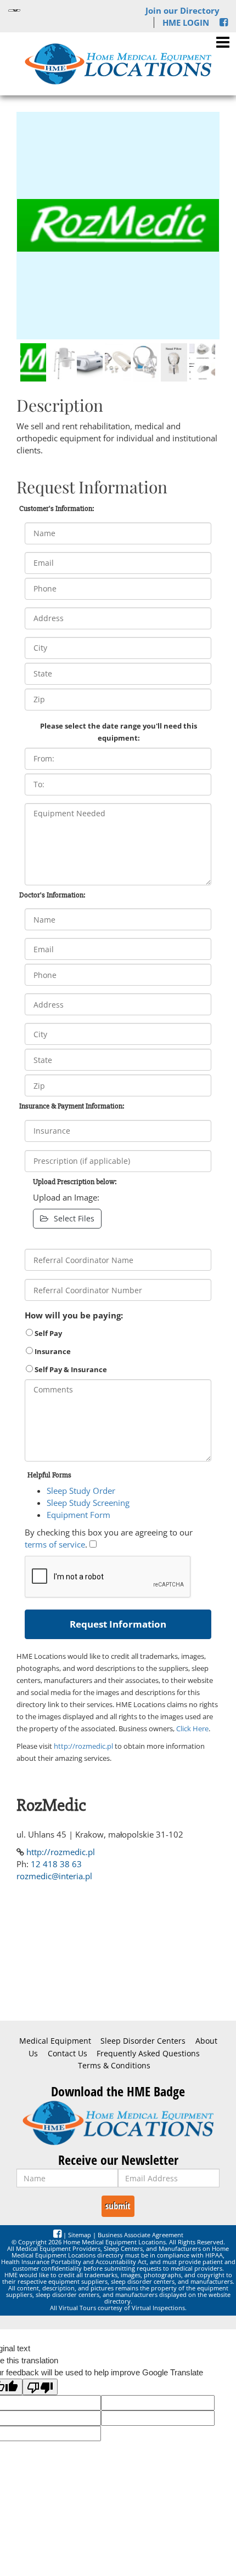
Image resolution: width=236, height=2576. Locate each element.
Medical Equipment (55, 2041)
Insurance (52, 1351)
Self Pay (47, 1333)
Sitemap (80, 2235)
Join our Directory (182, 10)
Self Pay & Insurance (70, 1369)
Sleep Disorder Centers (143, 2041)
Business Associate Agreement (141, 2235)
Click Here (192, 1728)
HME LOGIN (186, 22)
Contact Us (68, 2054)
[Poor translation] (40, 2387)
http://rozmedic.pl (83, 1746)
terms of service (55, 1544)
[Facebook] (224, 22)
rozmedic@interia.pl (54, 1876)
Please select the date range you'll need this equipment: (119, 732)
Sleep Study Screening (88, 1503)
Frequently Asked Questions (148, 2054)
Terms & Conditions (114, 2066)
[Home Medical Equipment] (118, 2123)
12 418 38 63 (56, 1864)
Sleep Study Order (81, 1491)
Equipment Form (78, 1515)
